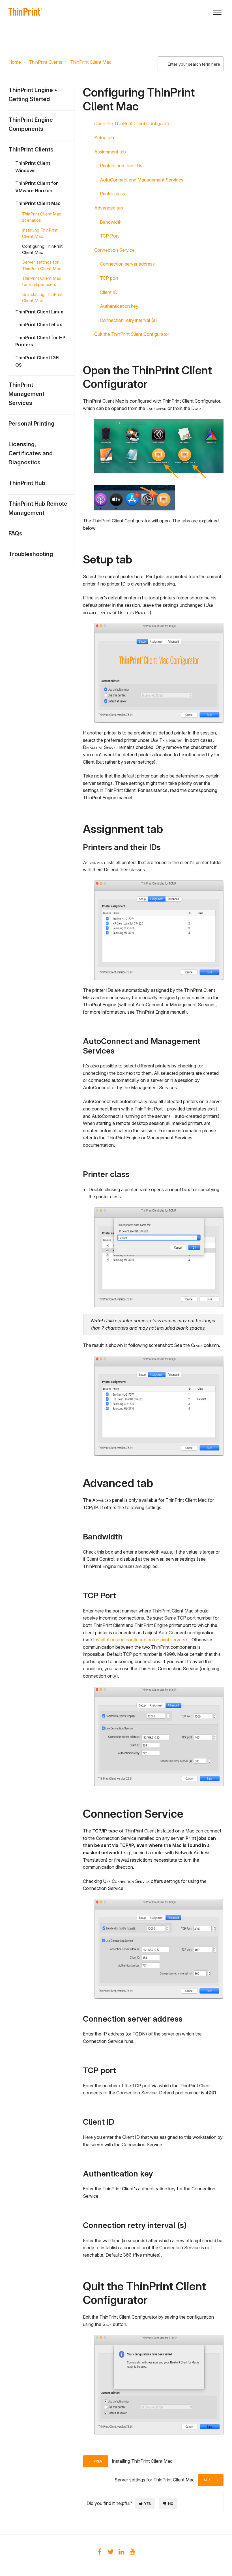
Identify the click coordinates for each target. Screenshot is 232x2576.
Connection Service (114, 250)
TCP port (109, 278)
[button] (217, 11)
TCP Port (109, 236)
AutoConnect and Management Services (142, 180)
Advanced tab (109, 208)
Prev (98, 2461)
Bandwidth (111, 222)
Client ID (109, 292)
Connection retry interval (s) (128, 320)
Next (209, 2480)
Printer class (112, 194)
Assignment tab (110, 152)
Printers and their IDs (121, 166)
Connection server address (127, 264)
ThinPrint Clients (46, 62)
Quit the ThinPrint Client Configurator (132, 334)
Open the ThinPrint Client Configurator (133, 123)
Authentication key (119, 306)
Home (15, 62)
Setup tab (104, 138)
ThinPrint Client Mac (91, 62)
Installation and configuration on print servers (139, 1640)
